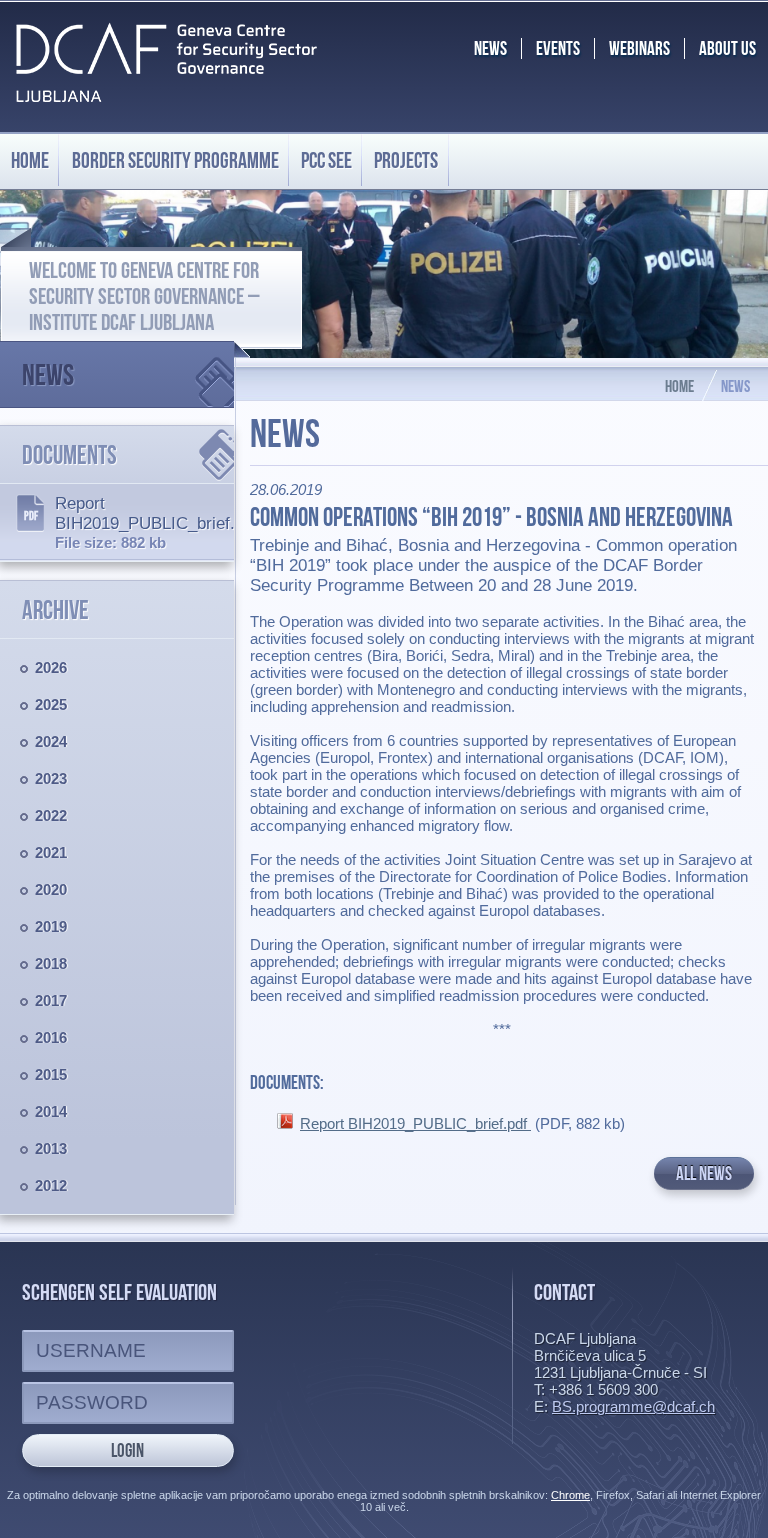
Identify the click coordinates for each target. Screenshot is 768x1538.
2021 (51, 852)
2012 (51, 1185)
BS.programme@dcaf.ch (633, 1406)
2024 (51, 741)
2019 (51, 926)
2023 (51, 778)
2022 (51, 815)
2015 (51, 1074)
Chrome (570, 1495)
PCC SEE (326, 160)
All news (704, 1173)
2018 (51, 963)
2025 (51, 704)
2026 (51, 667)
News (48, 374)
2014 (51, 1111)
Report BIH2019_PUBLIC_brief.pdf (415, 1123)
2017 (51, 1000)
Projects (406, 160)
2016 (51, 1037)
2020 (51, 889)
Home (30, 160)
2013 (51, 1148)
